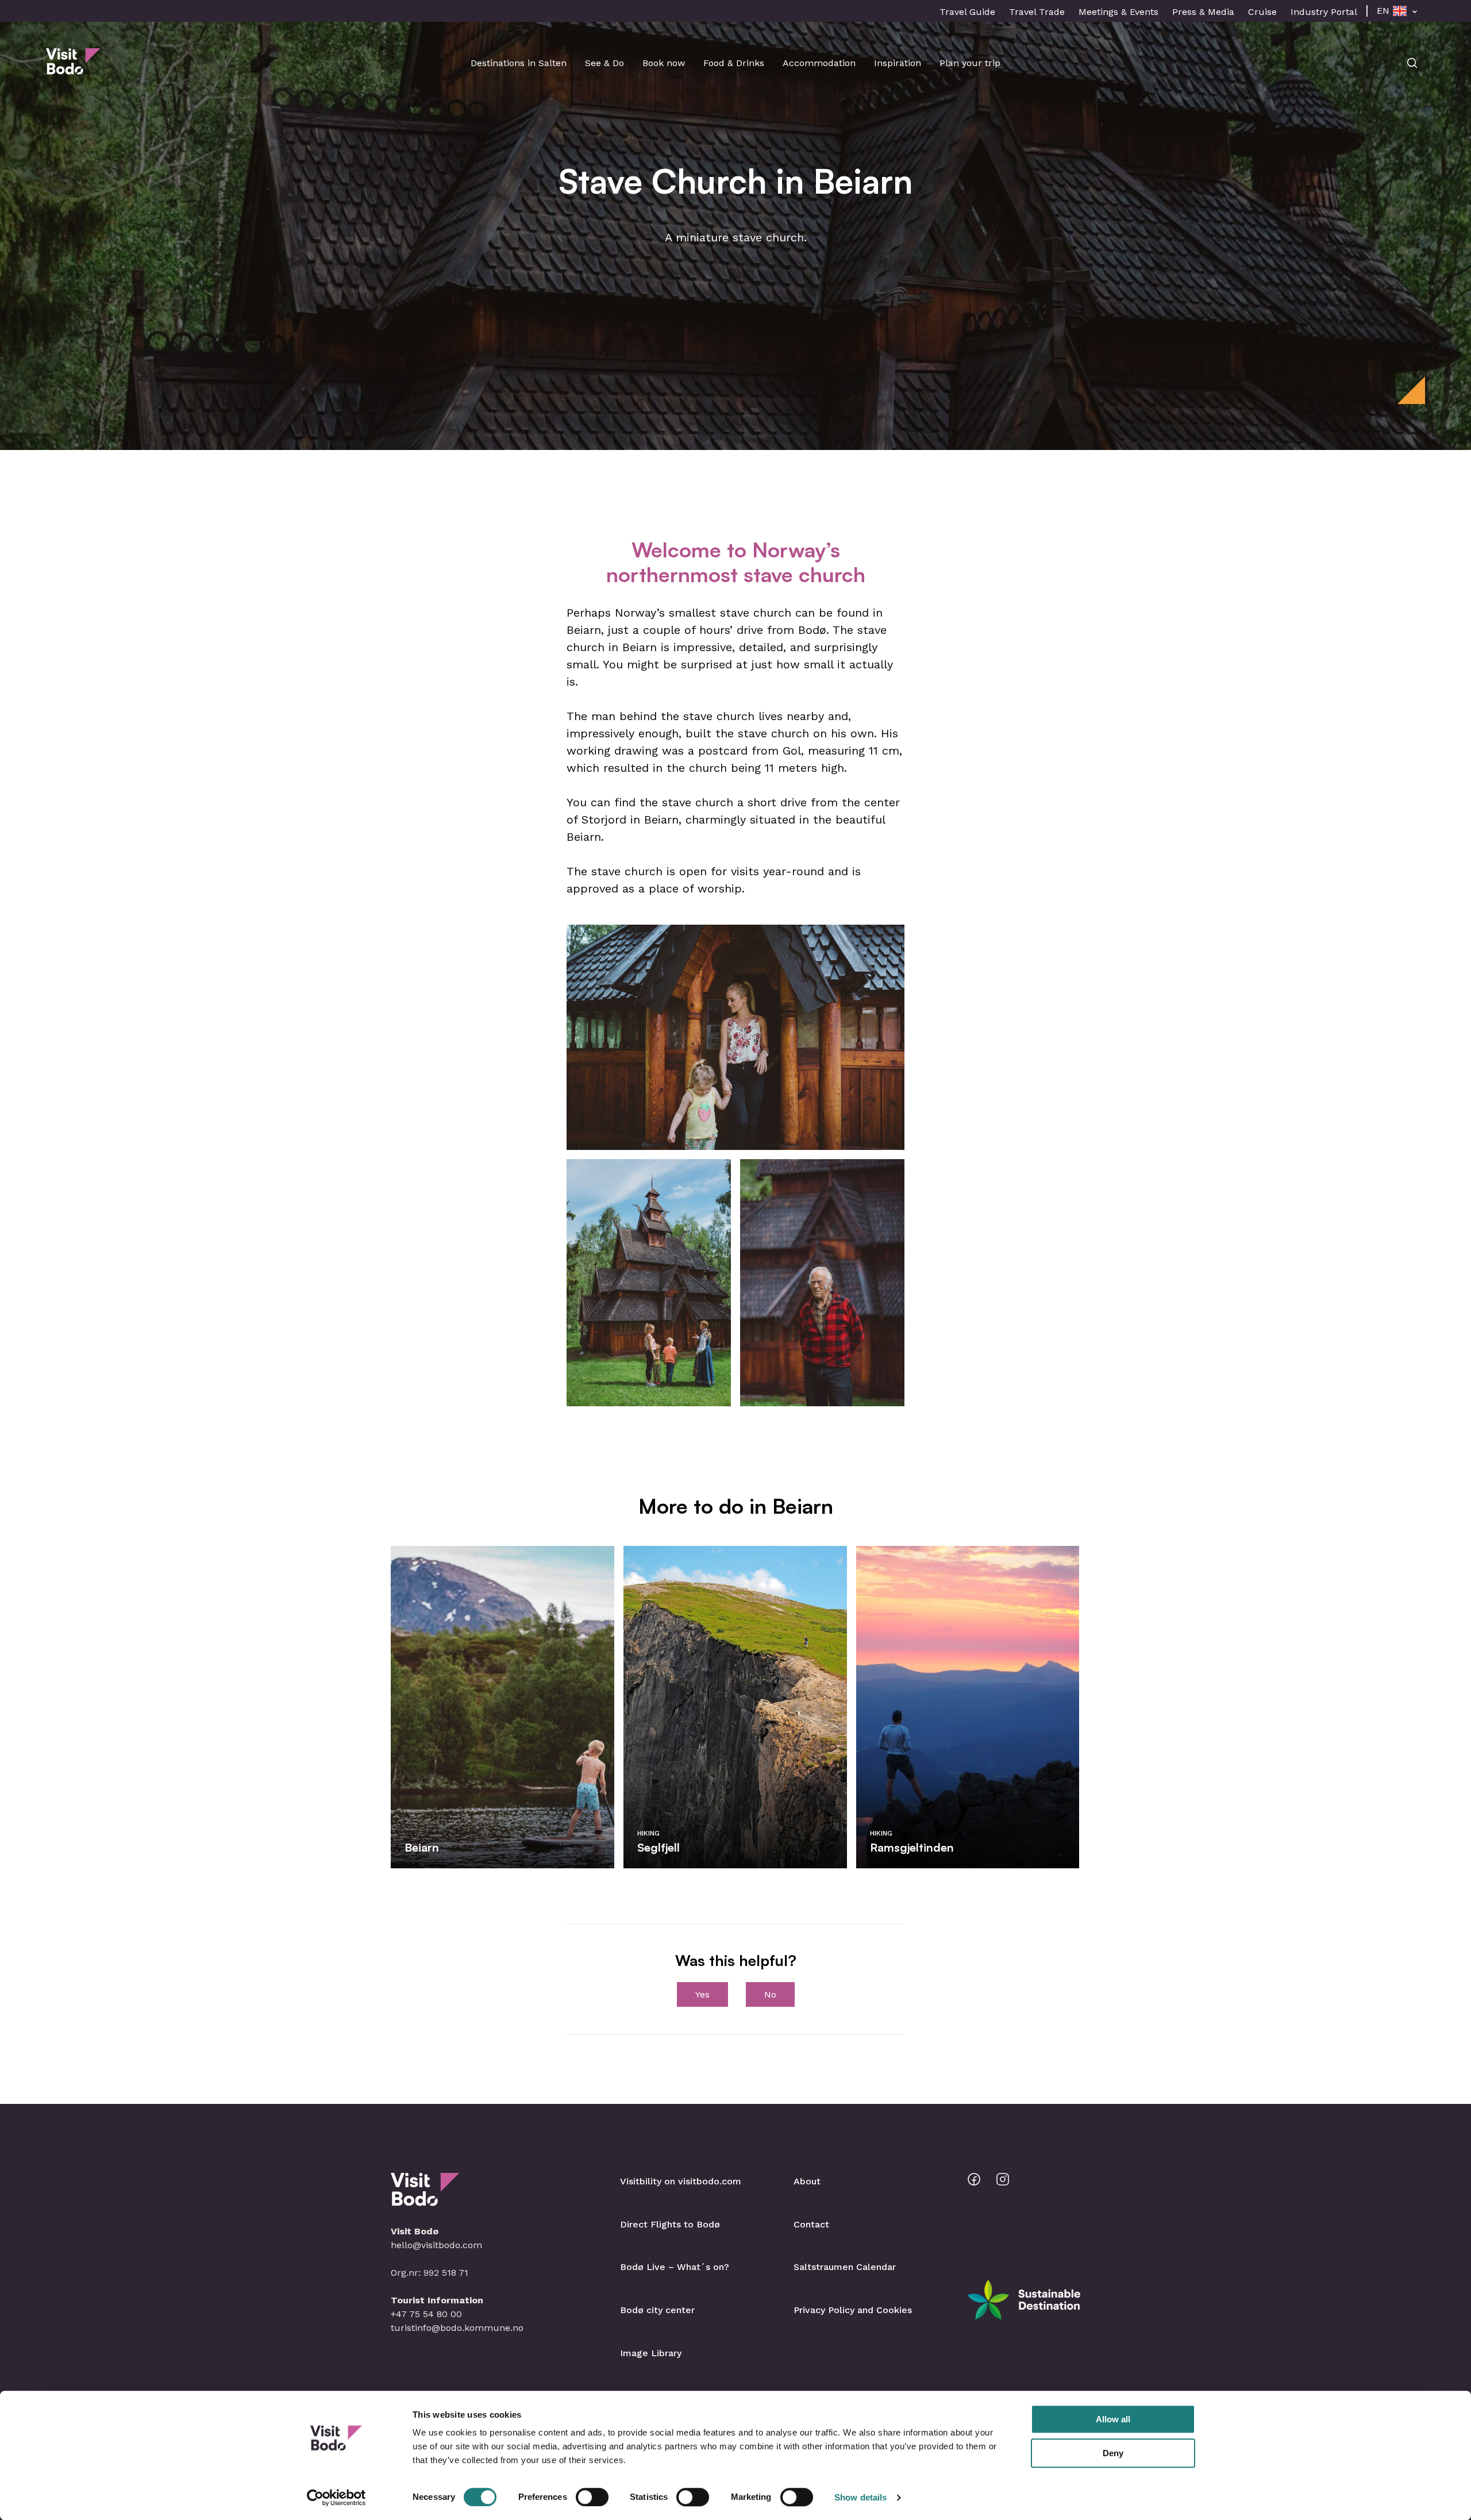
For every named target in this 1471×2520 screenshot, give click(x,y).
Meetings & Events (1118, 12)
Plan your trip (970, 63)
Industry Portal (1324, 12)
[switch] (592, 2497)
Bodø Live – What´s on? (675, 2267)
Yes (702, 1994)
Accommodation (819, 63)
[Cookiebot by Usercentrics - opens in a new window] (336, 2498)
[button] (735, 1037)
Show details (860, 2497)
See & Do (604, 63)
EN (1383, 11)
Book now (664, 63)
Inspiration (898, 63)
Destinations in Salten (519, 63)
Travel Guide (967, 12)
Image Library (651, 2353)
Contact (811, 2224)
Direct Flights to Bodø (670, 2224)
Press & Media (1203, 12)
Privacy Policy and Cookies (853, 2310)
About (807, 2181)
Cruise (1262, 12)
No (770, 1994)
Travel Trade (1037, 12)
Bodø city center (657, 2310)
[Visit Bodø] (73, 69)
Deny (1113, 2453)
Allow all (1113, 2419)
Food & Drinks (734, 63)
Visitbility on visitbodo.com (681, 2181)
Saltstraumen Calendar (845, 2267)
